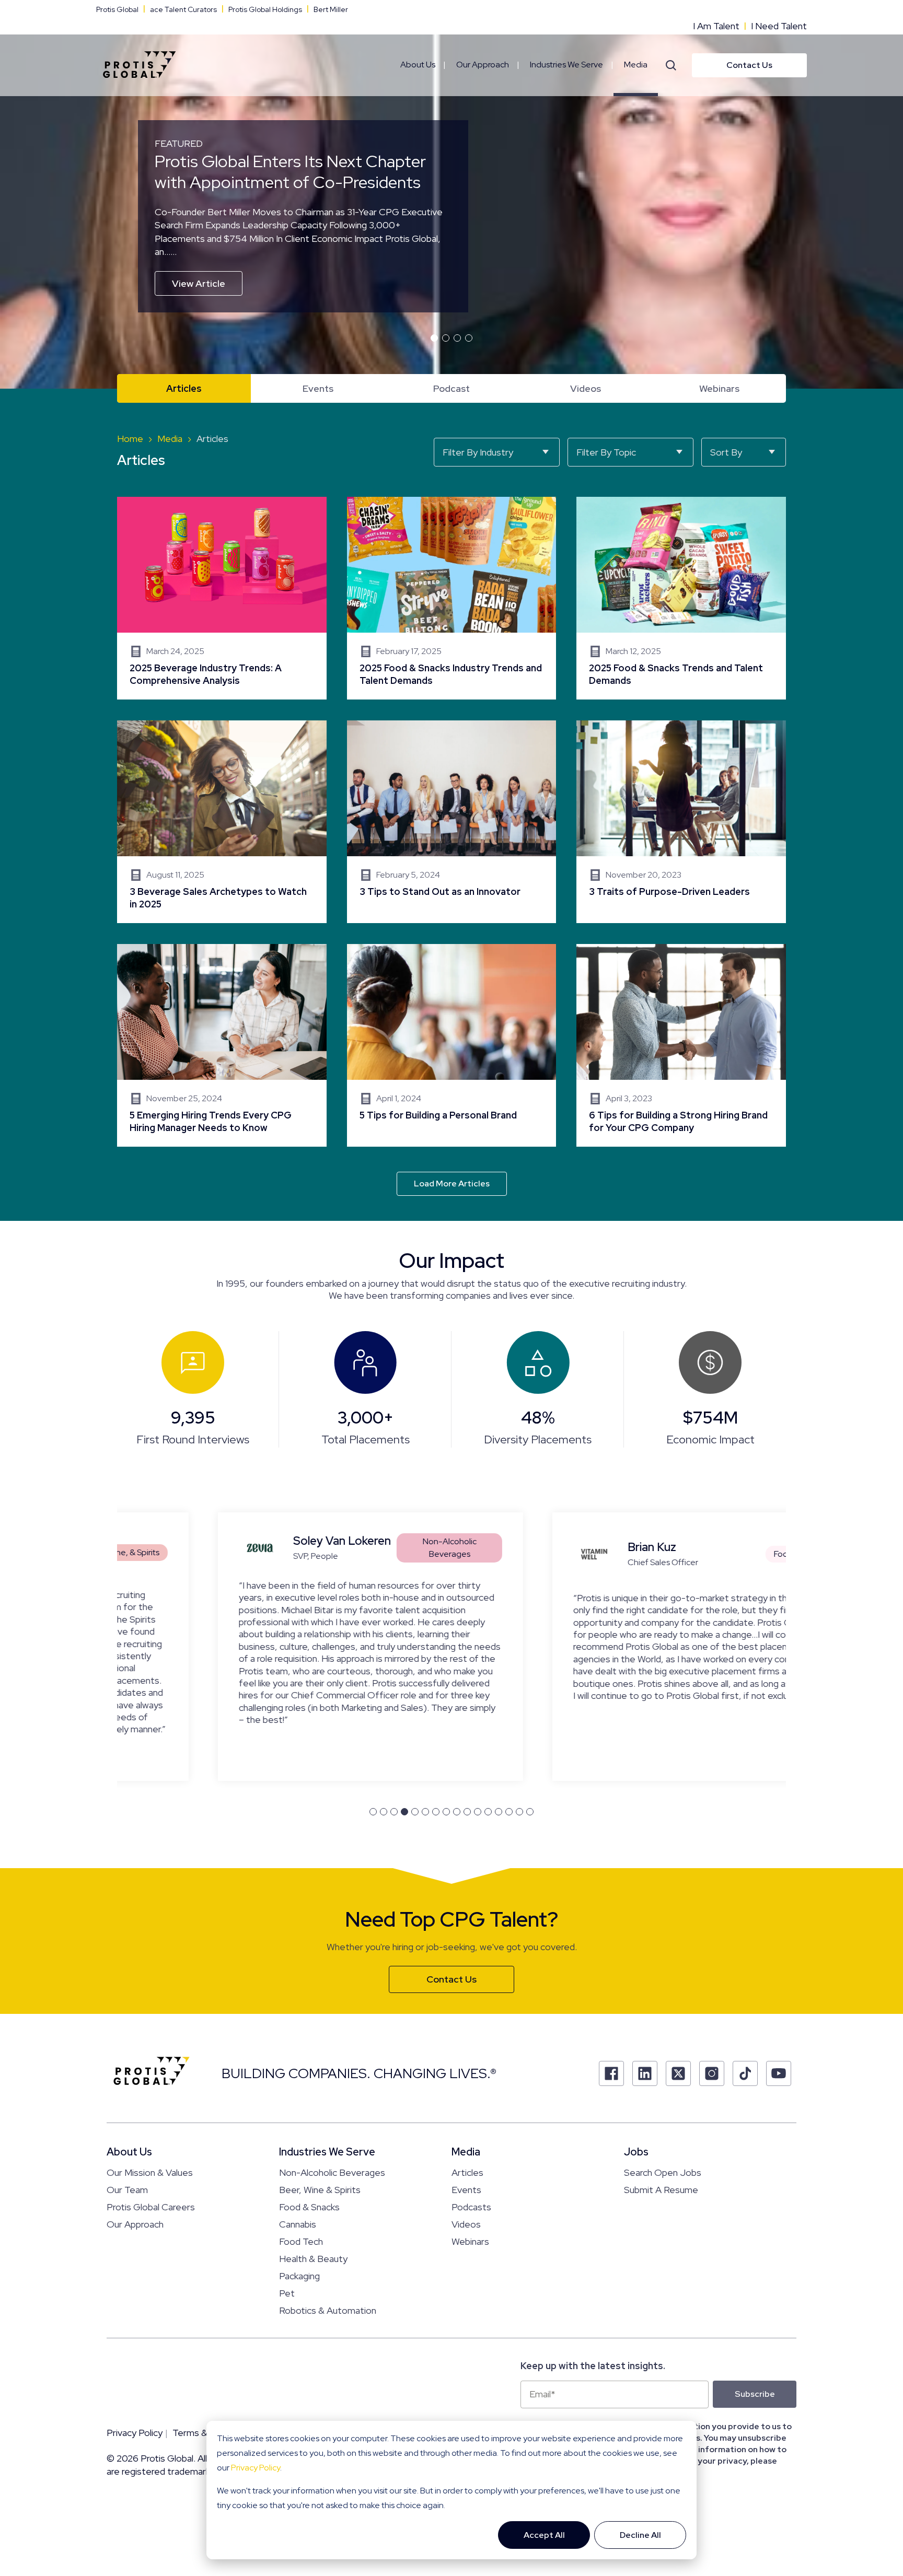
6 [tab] (425, 1812)
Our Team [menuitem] (127, 2190)
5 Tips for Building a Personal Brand (452, 1045)
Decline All (640, 2535)
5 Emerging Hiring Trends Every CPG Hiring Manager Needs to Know (222, 1045)
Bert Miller (331, 9)
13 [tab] (499, 1812)
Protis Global (117, 9)
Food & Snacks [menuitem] (309, 2207)
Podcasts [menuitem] (471, 2207)
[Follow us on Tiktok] (745, 2073)
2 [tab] (446, 338)
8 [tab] (446, 1812)
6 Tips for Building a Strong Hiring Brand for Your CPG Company (681, 1045)
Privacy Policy (256, 2468)
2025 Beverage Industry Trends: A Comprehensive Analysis (222, 598)
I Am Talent (716, 26)
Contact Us (749, 65)
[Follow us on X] (678, 2073)
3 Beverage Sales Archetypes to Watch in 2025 (222, 822)
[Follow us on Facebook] (611, 2073)
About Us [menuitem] (418, 65)
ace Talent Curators (183, 9)
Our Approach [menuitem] (483, 65)
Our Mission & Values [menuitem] (150, 2172)
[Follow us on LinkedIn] (645, 2073)
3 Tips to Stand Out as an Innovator (452, 822)
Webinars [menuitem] (719, 388)
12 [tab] (488, 1812)
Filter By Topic (606, 452)
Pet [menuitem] (287, 2293)
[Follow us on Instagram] (712, 2073)
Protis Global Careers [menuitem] (151, 2207)
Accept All (544, 2535)
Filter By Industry (478, 452)
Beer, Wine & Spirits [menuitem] (320, 2190)
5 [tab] (415, 1812)
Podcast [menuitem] (451, 388)
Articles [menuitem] (184, 388)
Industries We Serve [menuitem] (566, 65)
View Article (199, 283)
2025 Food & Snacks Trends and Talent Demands (681, 598)
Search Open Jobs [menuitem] (663, 2172)
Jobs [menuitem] (636, 2152)
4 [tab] (469, 338)
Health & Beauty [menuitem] (313, 2259)
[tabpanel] (451, 194)
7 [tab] (436, 1812)
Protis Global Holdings (265, 9)
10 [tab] (467, 1812)
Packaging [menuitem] (299, 2276)
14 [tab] (509, 1812)
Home (130, 439)
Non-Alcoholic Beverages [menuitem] (332, 2172)
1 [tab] (434, 338)
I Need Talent (779, 26)
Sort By (726, 452)
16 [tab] (530, 1812)
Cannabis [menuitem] (298, 2224)
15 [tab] (519, 1812)
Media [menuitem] (636, 65)
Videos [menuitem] (586, 388)
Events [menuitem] (318, 388)
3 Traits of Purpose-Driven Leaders (681, 822)
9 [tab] (457, 1812)
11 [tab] (478, 1812)
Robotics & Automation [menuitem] (328, 2310)
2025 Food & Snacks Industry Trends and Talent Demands (452, 598)
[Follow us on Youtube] (779, 2073)
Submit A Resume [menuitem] (661, 2190)
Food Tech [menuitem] (301, 2241)
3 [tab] (457, 338)
